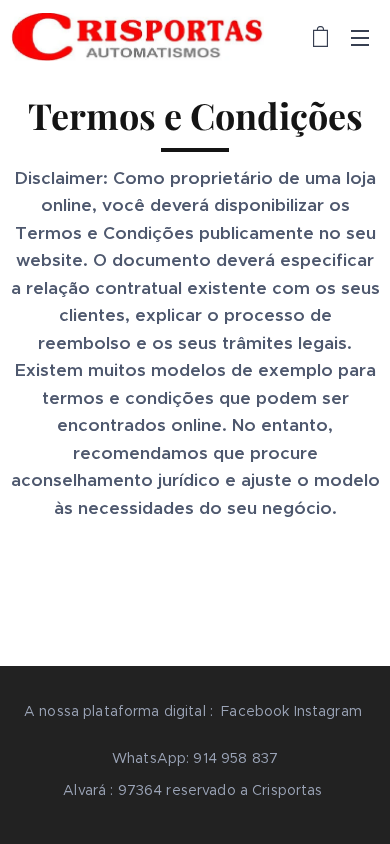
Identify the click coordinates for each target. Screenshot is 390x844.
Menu (360, 37)
